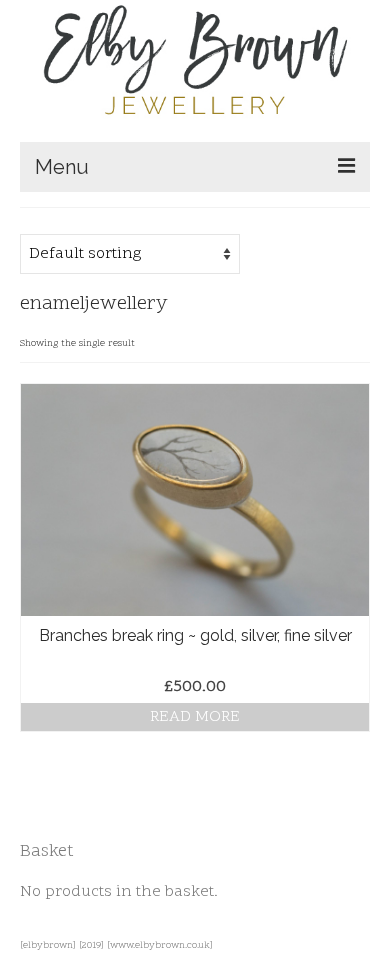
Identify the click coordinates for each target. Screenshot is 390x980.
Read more (195, 717)
